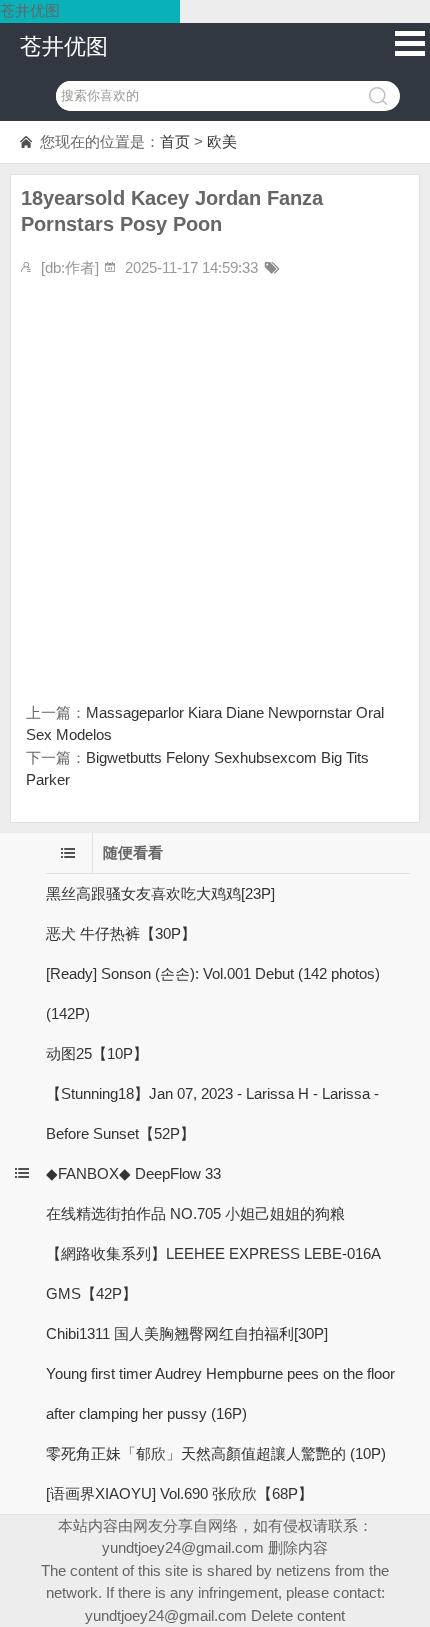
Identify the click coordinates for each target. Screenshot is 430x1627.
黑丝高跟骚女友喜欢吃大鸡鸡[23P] (160, 893)
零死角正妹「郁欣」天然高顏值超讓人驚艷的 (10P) (216, 1453)
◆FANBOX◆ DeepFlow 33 (133, 1173)
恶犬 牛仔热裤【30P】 (121, 933)
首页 (175, 141)
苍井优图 (64, 46)
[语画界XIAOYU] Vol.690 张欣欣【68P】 (179, 1493)
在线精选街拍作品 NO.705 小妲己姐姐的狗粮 (195, 1213)
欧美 (222, 141)
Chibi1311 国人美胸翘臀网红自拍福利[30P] (187, 1333)
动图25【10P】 (97, 1053)
